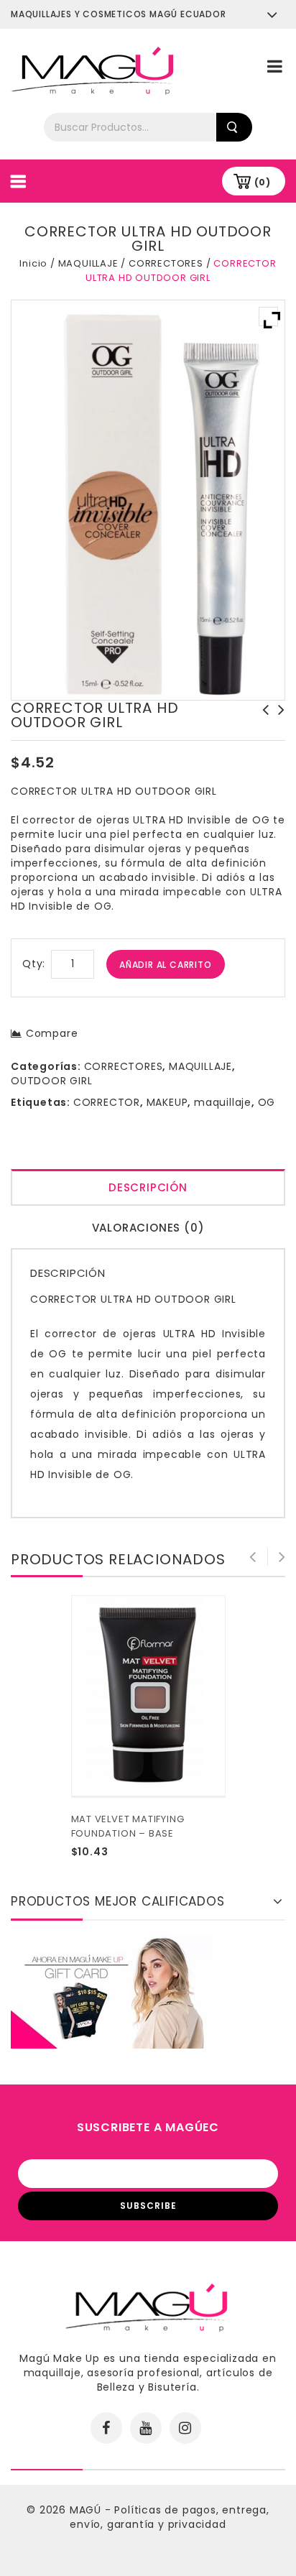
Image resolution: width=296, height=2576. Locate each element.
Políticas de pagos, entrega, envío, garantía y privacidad (170, 2517)
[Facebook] (106, 2428)
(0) (263, 182)
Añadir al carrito (166, 965)
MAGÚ (87, 2510)
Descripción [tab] (148, 1187)
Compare (52, 1033)
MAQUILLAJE (88, 263)
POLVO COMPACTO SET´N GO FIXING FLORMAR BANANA (262, 724)
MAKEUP (167, 1102)
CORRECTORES (166, 263)
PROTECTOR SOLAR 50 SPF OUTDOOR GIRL (277, 724)
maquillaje (223, 1102)
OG (267, 1102)
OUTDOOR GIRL (52, 1081)
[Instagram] (185, 2428)
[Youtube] (146, 2428)
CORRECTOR (107, 1102)
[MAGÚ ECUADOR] (93, 70)
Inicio (33, 263)
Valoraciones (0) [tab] (148, 1228)
